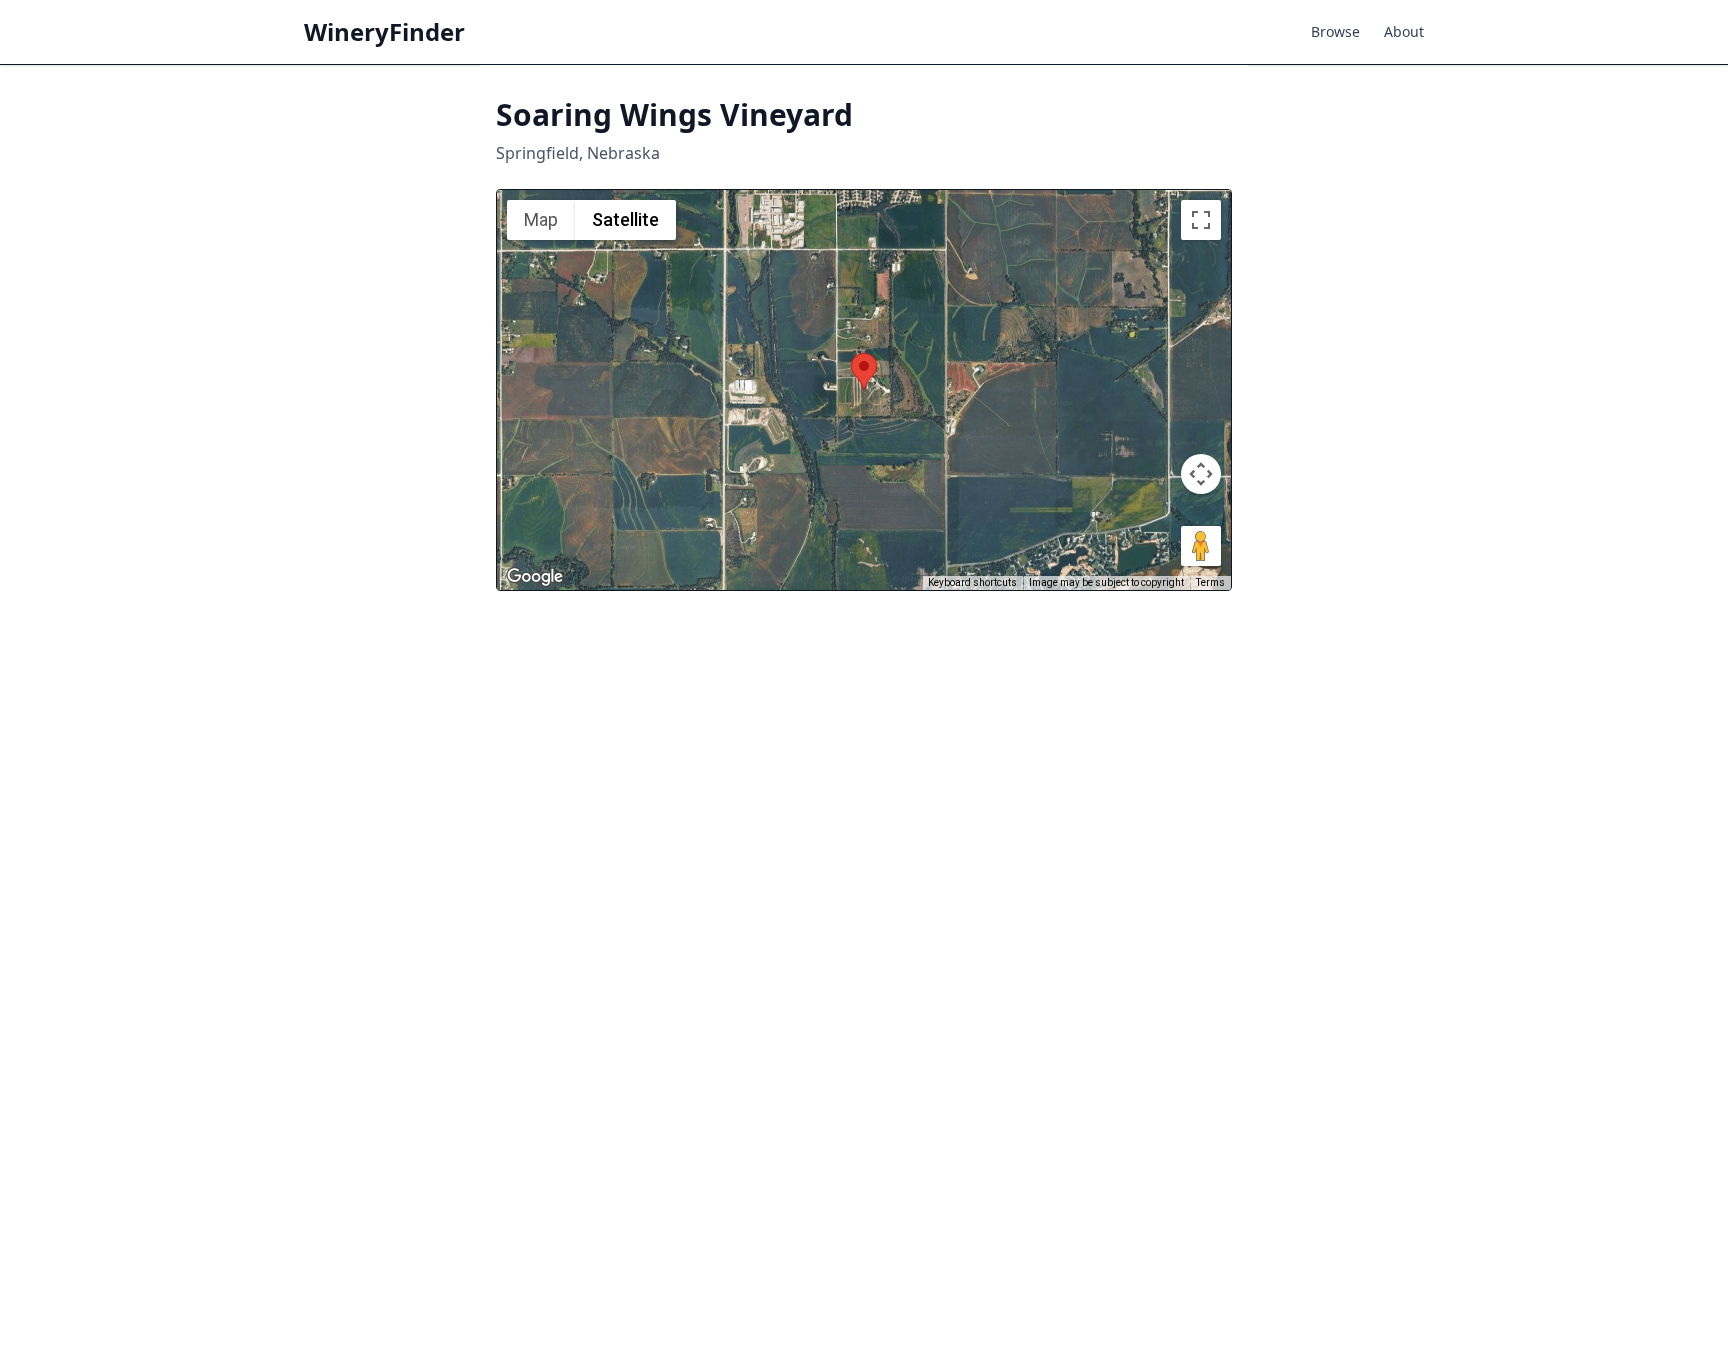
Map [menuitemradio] (541, 219)
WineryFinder (384, 32)
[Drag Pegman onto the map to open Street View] (1201, 546)
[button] (864, 371)
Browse (1335, 31)
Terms (1210, 582)
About (1404, 31)
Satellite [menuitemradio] (625, 219)
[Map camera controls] (1201, 474)
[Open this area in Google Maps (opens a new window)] (535, 577)
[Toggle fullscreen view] (1201, 220)
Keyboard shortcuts (972, 582)
